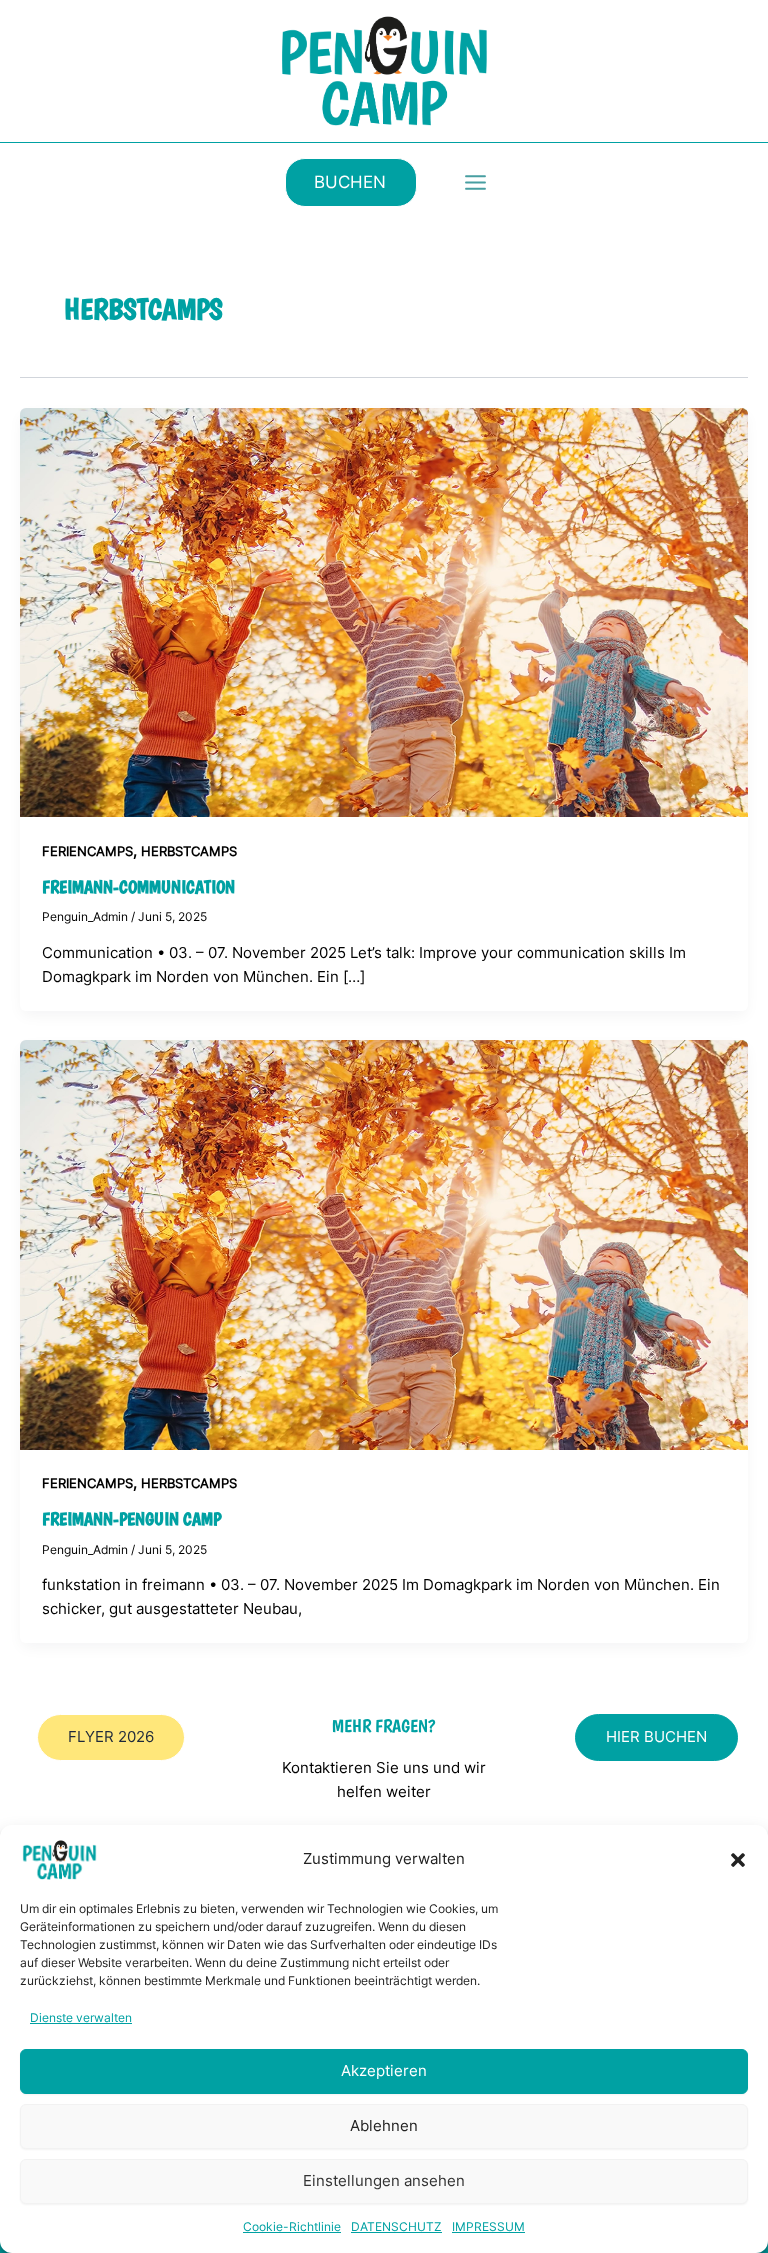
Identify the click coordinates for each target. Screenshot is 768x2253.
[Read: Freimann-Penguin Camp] (384, 1244)
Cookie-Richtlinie (292, 2226)
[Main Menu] (475, 182)
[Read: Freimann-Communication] (384, 611)
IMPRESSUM (488, 2226)
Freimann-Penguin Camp (131, 1518)
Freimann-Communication (138, 886)
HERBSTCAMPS (189, 851)
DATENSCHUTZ (396, 2226)
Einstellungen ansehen (384, 2180)
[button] (738, 1860)
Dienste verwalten (81, 2017)
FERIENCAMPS (87, 851)
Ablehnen (384, 2125)
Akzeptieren (384, 2070)
